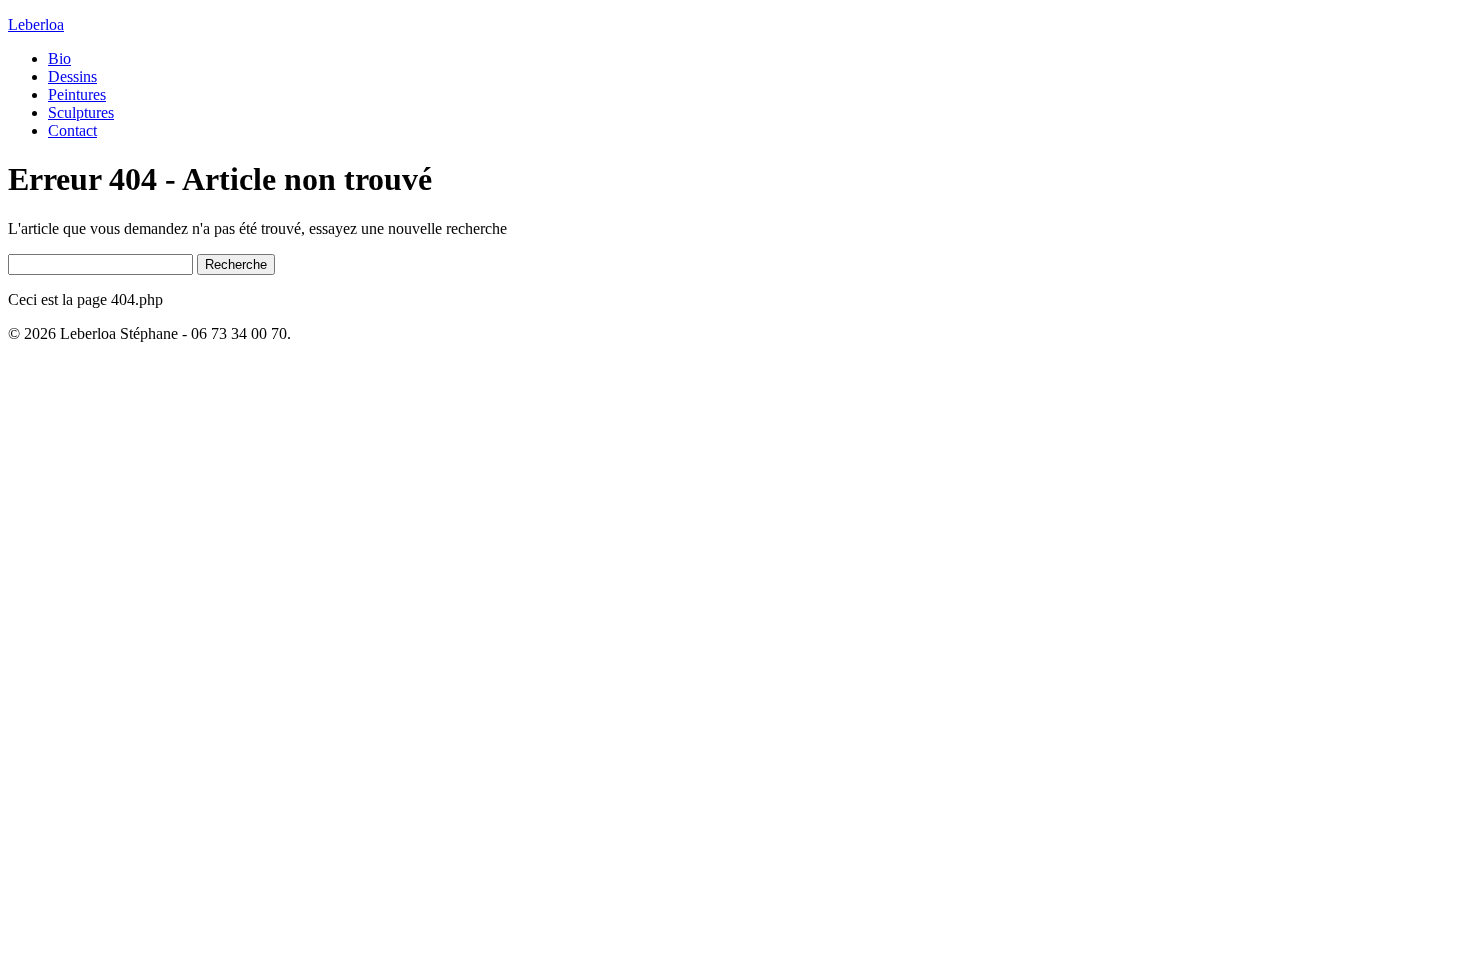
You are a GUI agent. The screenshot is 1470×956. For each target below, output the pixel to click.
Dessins (72, 76)
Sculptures (81, 112)
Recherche (236, 264)
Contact (72, 130)
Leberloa (36, 24)
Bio (59, 58)
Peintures (77, 94)
